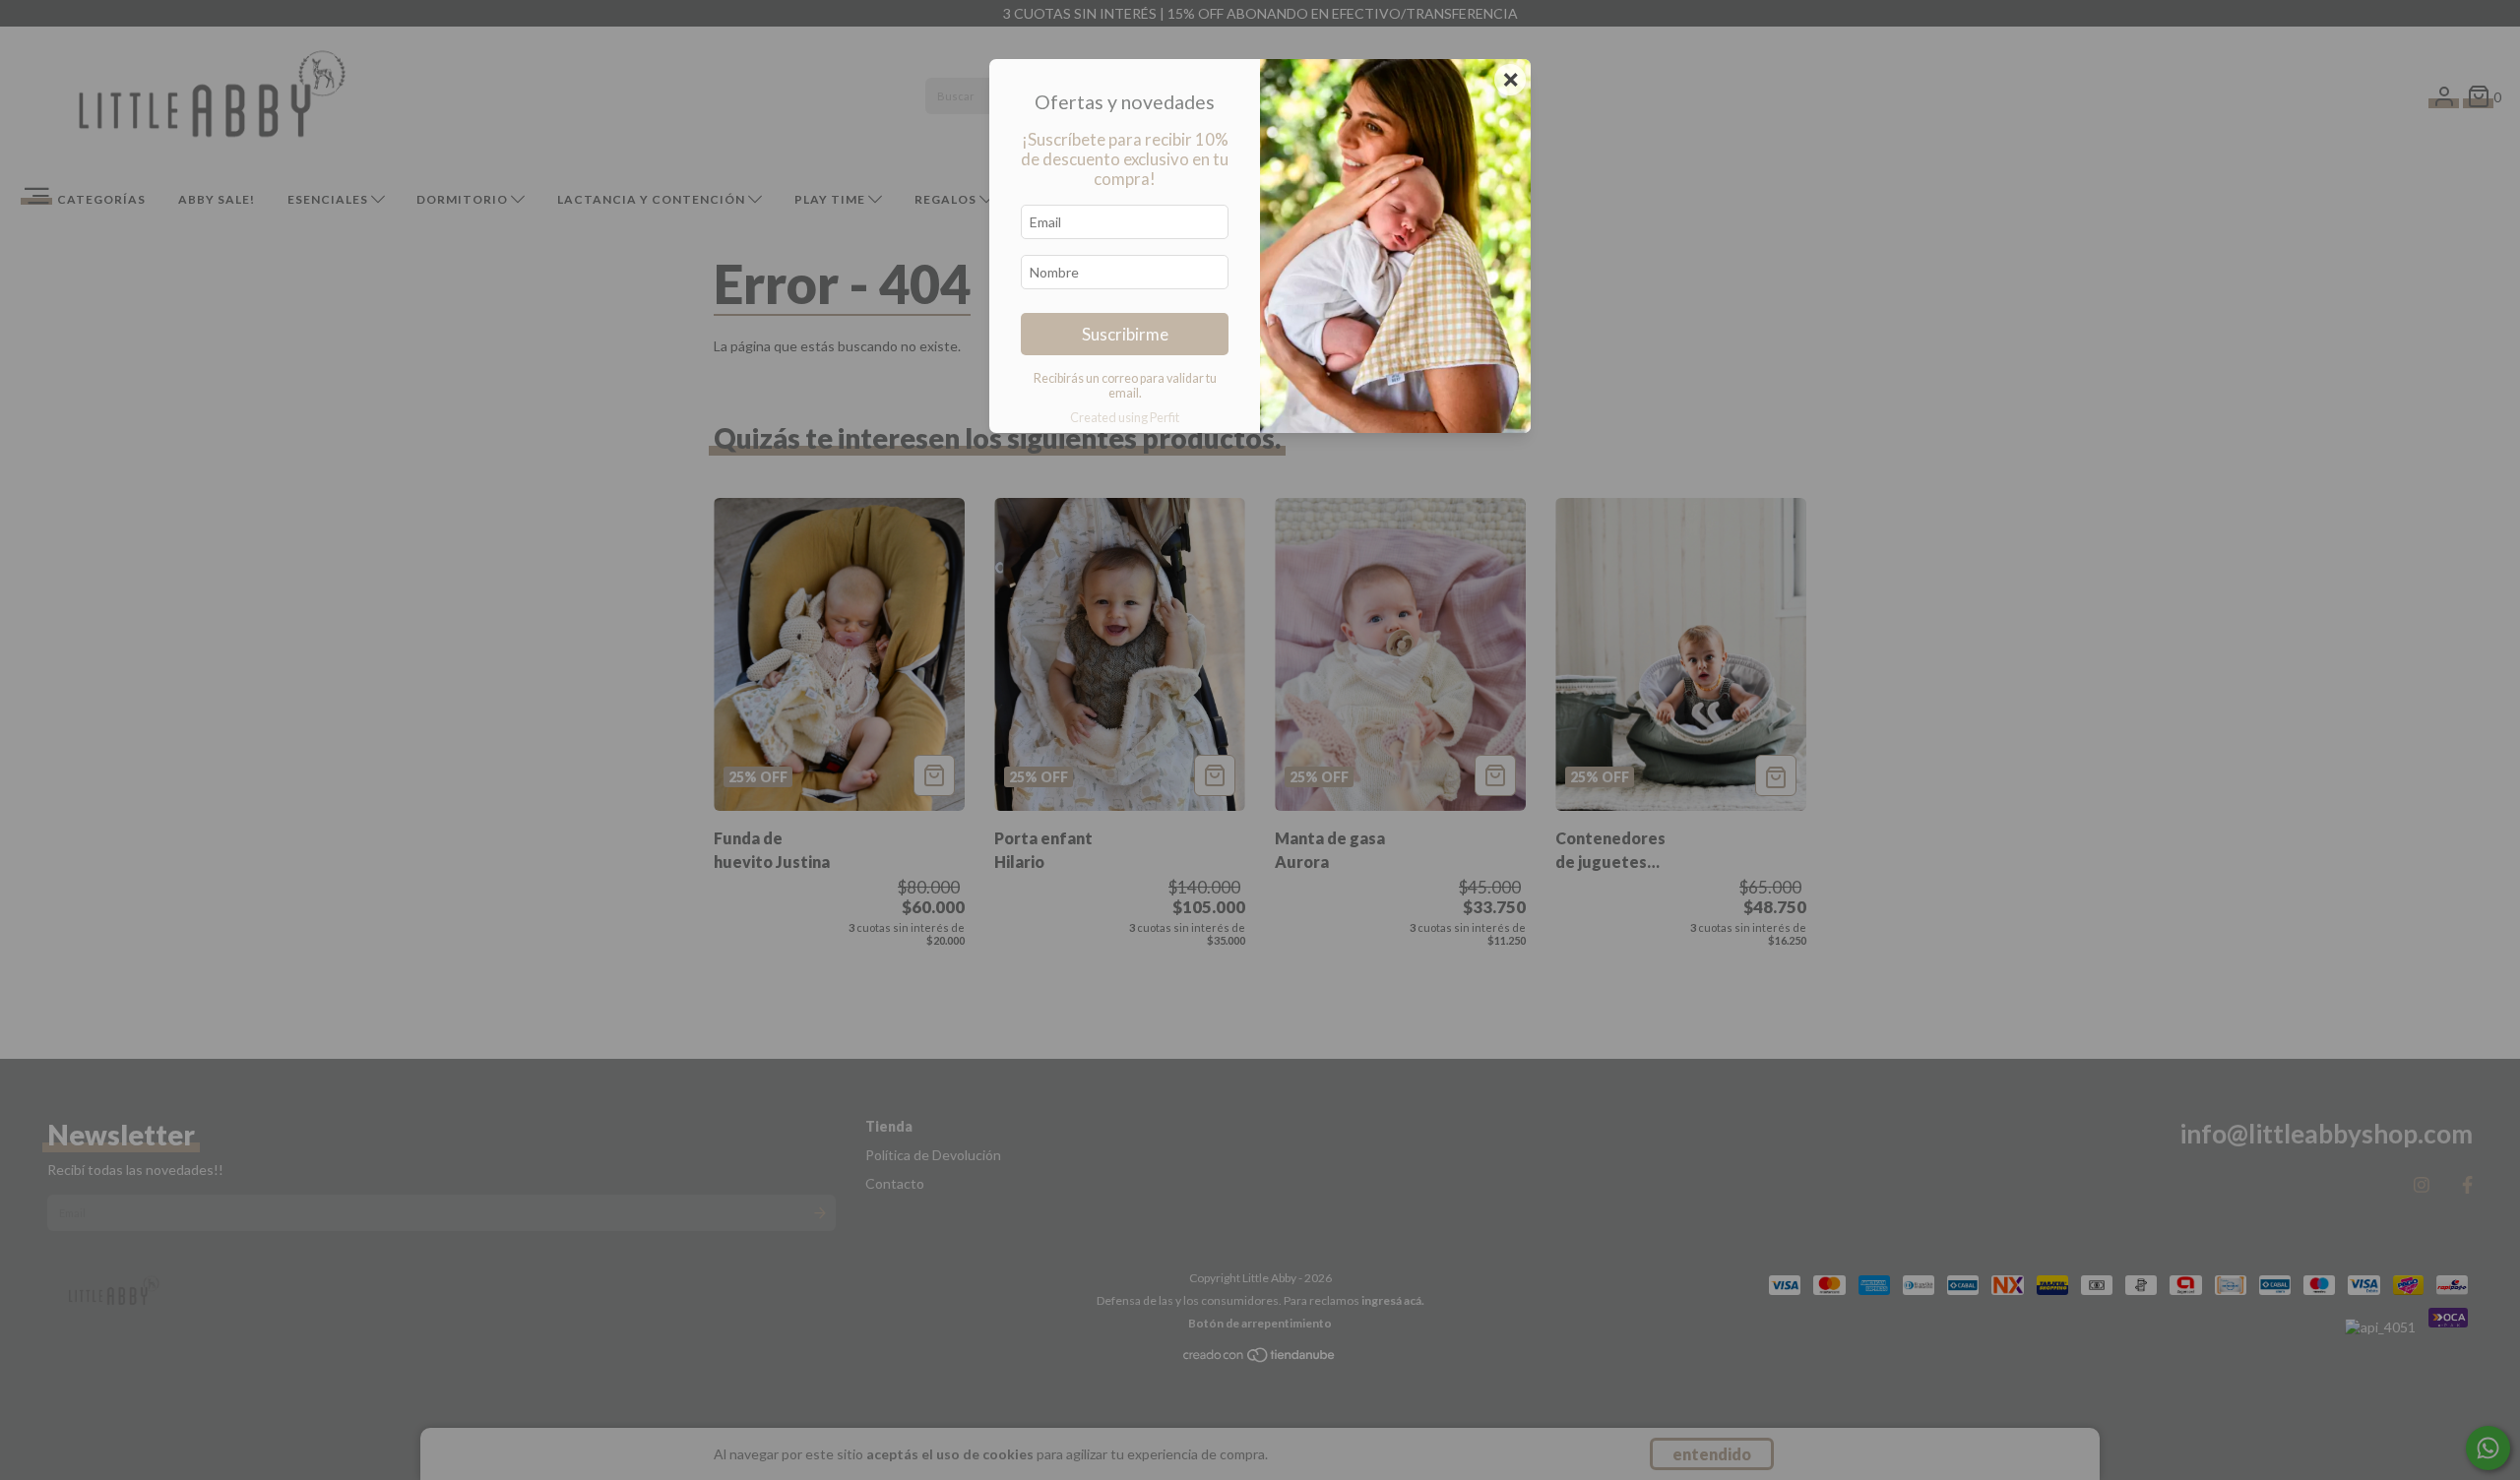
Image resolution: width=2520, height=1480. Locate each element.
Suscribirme (1125, 334)
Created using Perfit (1125, 417)
